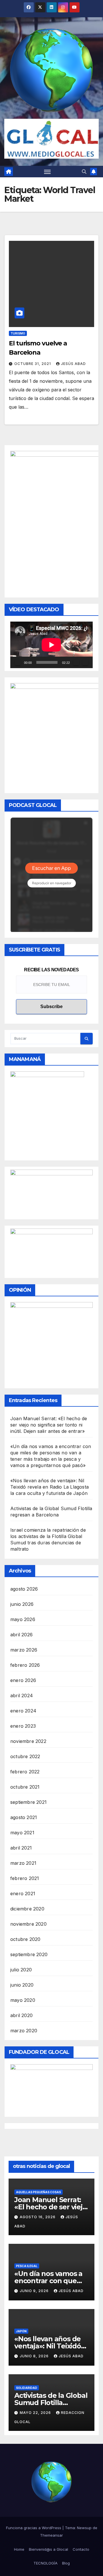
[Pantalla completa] (85, 662)
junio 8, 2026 (35, 2356)
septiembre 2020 (29, 1954)
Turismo (18, 333)
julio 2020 (21, 1970)
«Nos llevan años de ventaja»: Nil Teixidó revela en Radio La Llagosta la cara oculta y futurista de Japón (49, 1487)
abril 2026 (21, 1635)
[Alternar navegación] (47, 172)
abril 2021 (21, 1848)
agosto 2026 (24, 1589)
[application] (51, 645)
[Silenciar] (76, 662)
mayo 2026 (23, 1619)
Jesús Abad (73, 364)
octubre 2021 (25, 1787)
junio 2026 (22, 1604)
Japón (21, 2331)
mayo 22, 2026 (36, 2413)
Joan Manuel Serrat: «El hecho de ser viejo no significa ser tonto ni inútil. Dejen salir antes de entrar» (49, 1425)
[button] (84, 172)
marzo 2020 (24, 2031)
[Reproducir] (18, 662)
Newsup (84, 2528)
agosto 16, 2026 (38, 2217)
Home (19, 2549)
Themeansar (51, 2535)
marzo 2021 (23, 1863)
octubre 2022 (25, 1756)
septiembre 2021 (28, 1802)
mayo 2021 (22, 1833)
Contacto (81, 2549)
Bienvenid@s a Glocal (48, 2549)
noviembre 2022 (28, 1741)
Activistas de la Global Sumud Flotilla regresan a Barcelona (51, 2403)
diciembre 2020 (27, 1909)
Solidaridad (27, 2388)
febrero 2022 (25, 1772)
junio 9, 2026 (35, 2291)
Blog (66, 2563)
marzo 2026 (24, 1650)
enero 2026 (23, 1680)
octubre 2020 (25, 1939)
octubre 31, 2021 (33, 364)
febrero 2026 (25, 1665)
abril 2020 (21, 2015)
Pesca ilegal (27, 2266)
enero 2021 (23, 1893)
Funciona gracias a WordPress (34, 2528)
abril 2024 (22, 1695)
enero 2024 (23, 1711)
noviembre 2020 (28, 1924)
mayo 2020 (23, 2000)
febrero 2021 (25, 1878)
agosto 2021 (24, 1817)
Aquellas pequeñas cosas (38, 2192)
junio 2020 (22, 1985)
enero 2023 (23, 1726)
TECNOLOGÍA (45, 2563)
